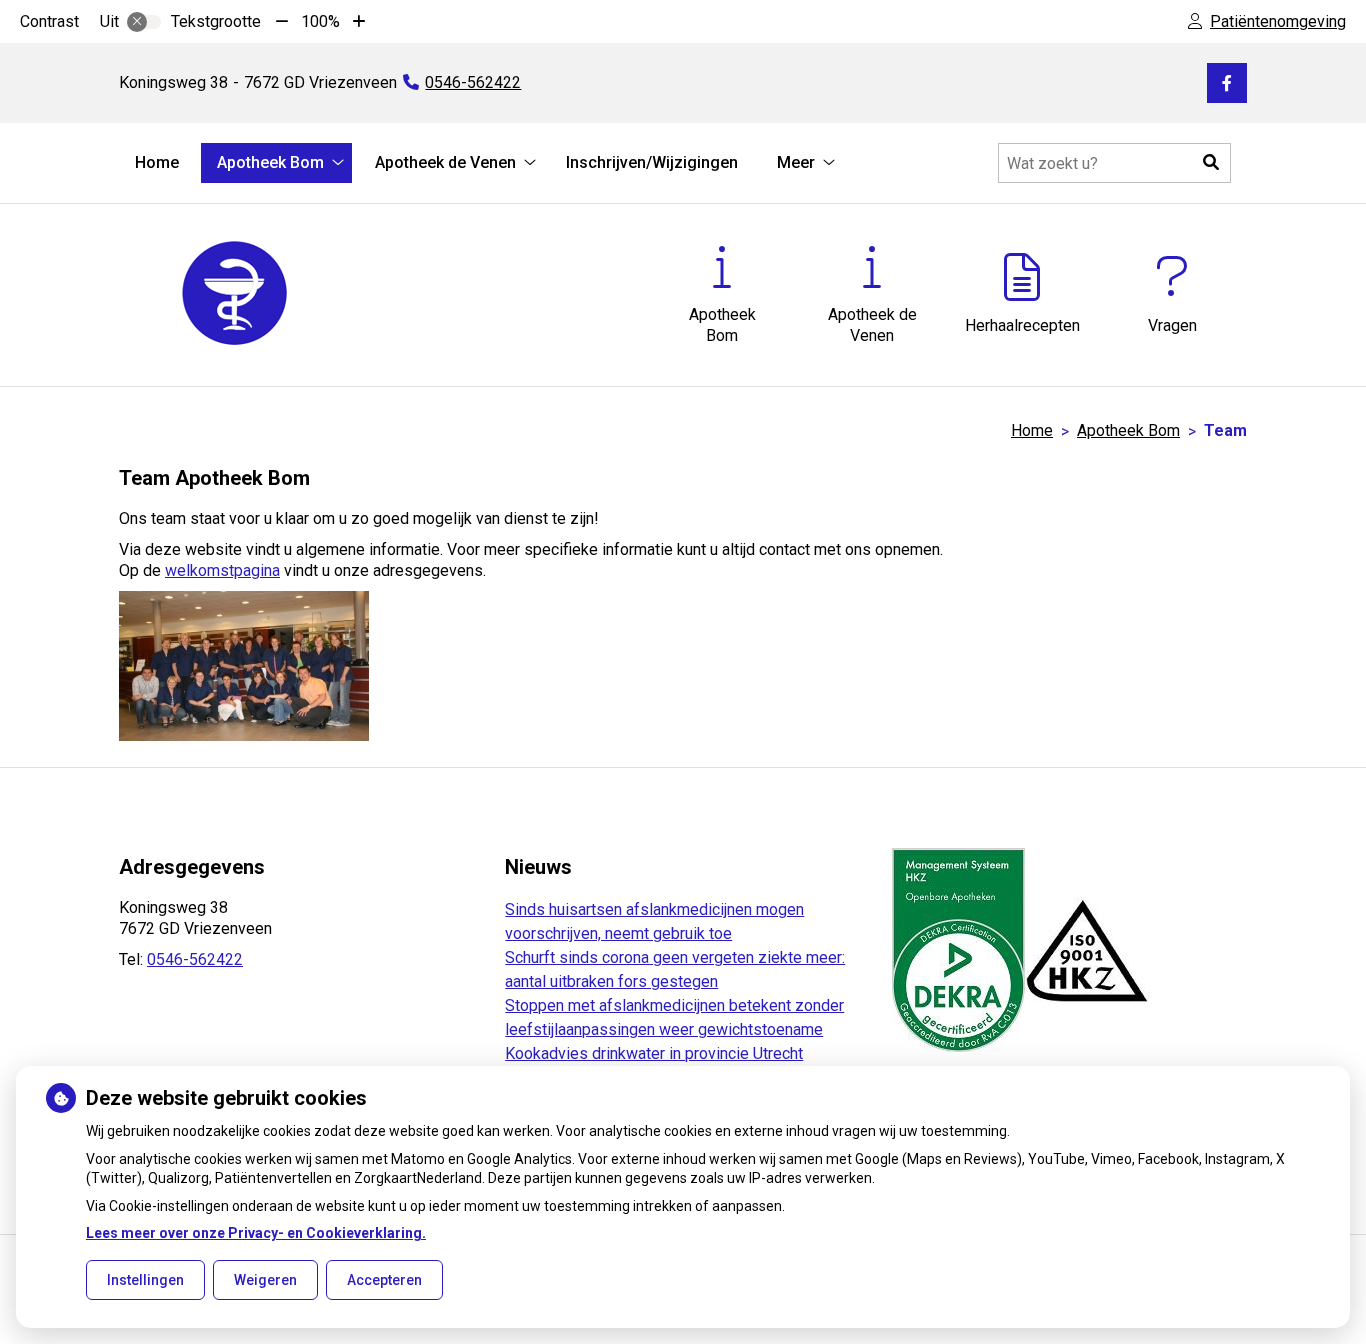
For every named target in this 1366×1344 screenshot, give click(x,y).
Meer (796, 162)
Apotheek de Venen (445, 162)
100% (320, 21)
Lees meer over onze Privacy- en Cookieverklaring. (256, 1233)
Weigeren (265, 1280)
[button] (1211, 163)
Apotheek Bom (270, 162)
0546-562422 (195, 959)
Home (157, 162)
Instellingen (145, 1280)
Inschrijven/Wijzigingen (652, 162)
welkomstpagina (222, 570)
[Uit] (144, 22)
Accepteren (384, 1280)
